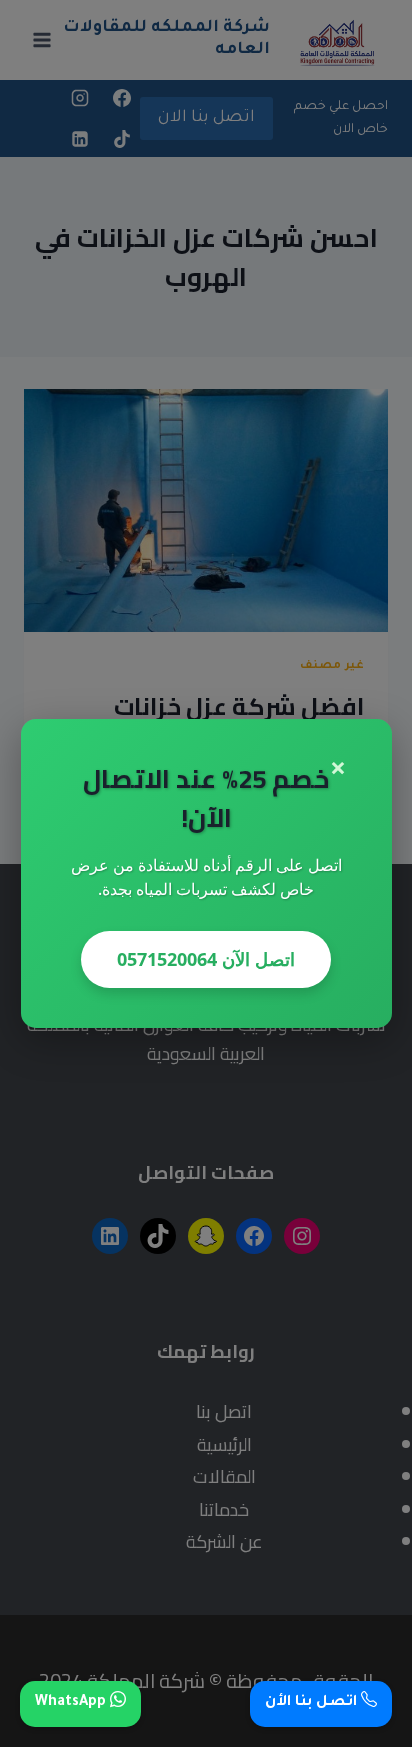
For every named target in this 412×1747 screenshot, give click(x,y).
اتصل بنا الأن (313, 1703)
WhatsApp (72, 1703)
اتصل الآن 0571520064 (206, 959)
